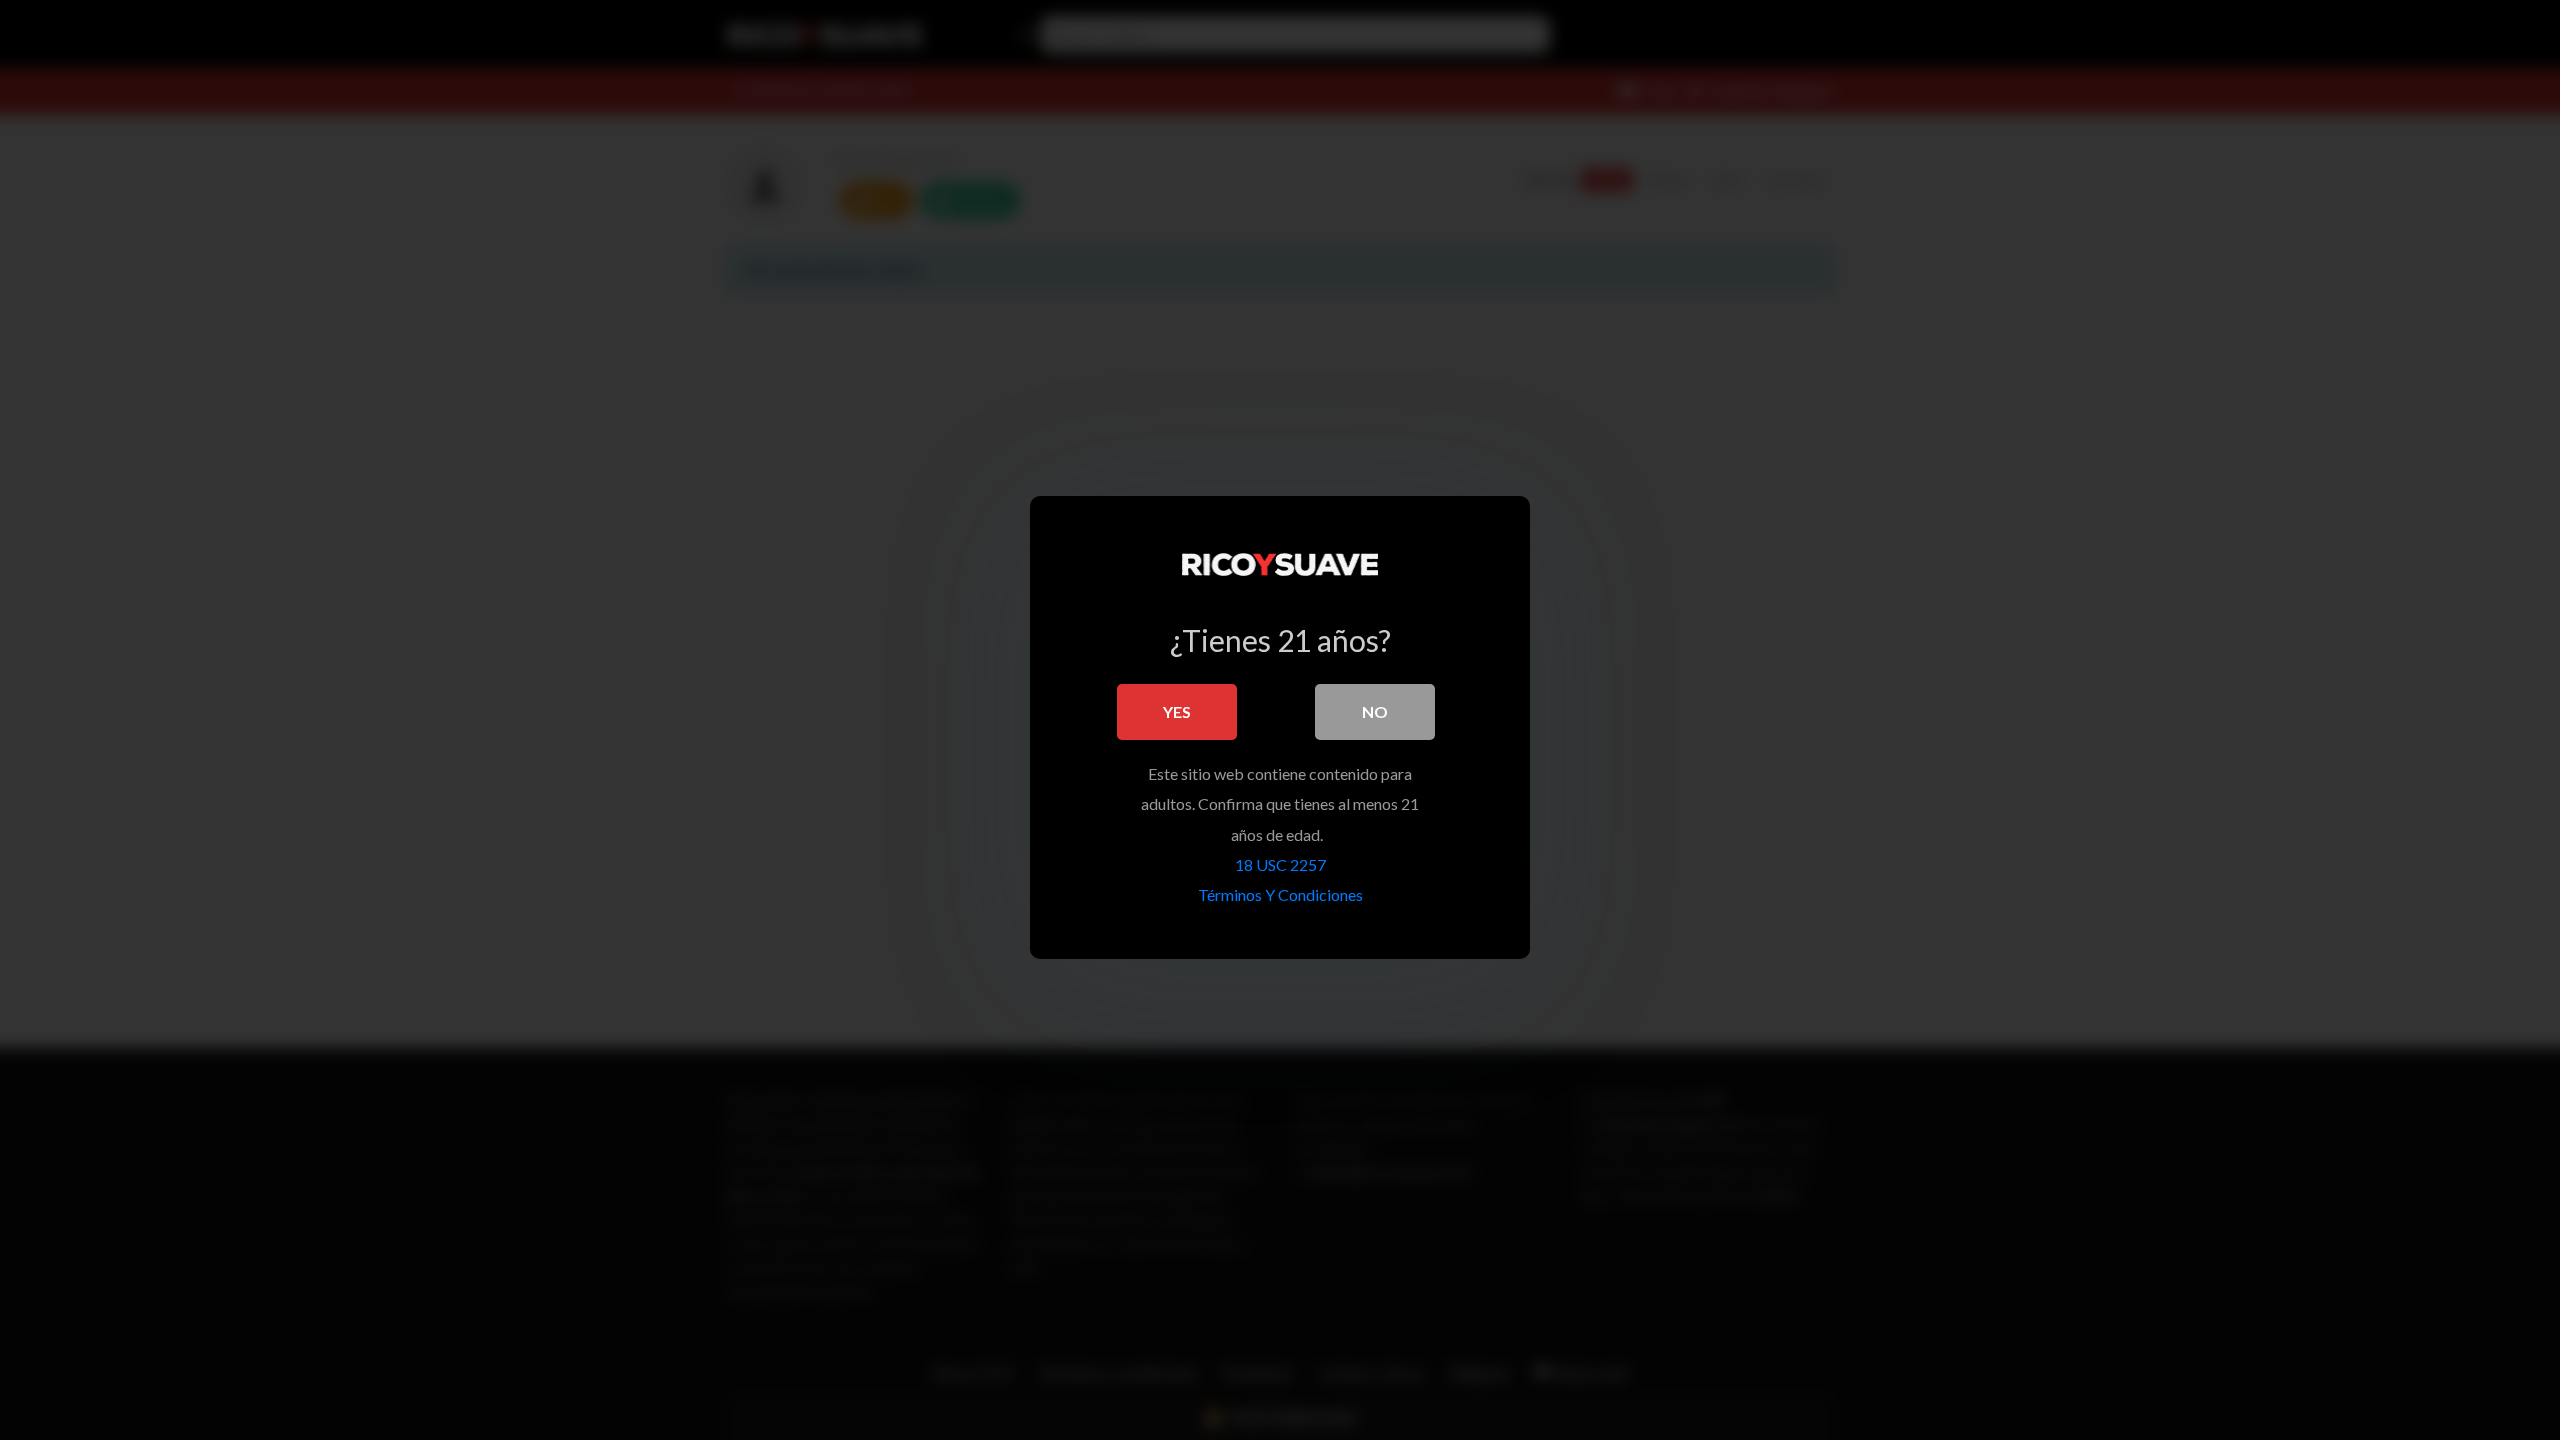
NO (1375, 711)
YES (1177, 711)
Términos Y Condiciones (1280, 894)
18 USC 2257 (1280, 864)
